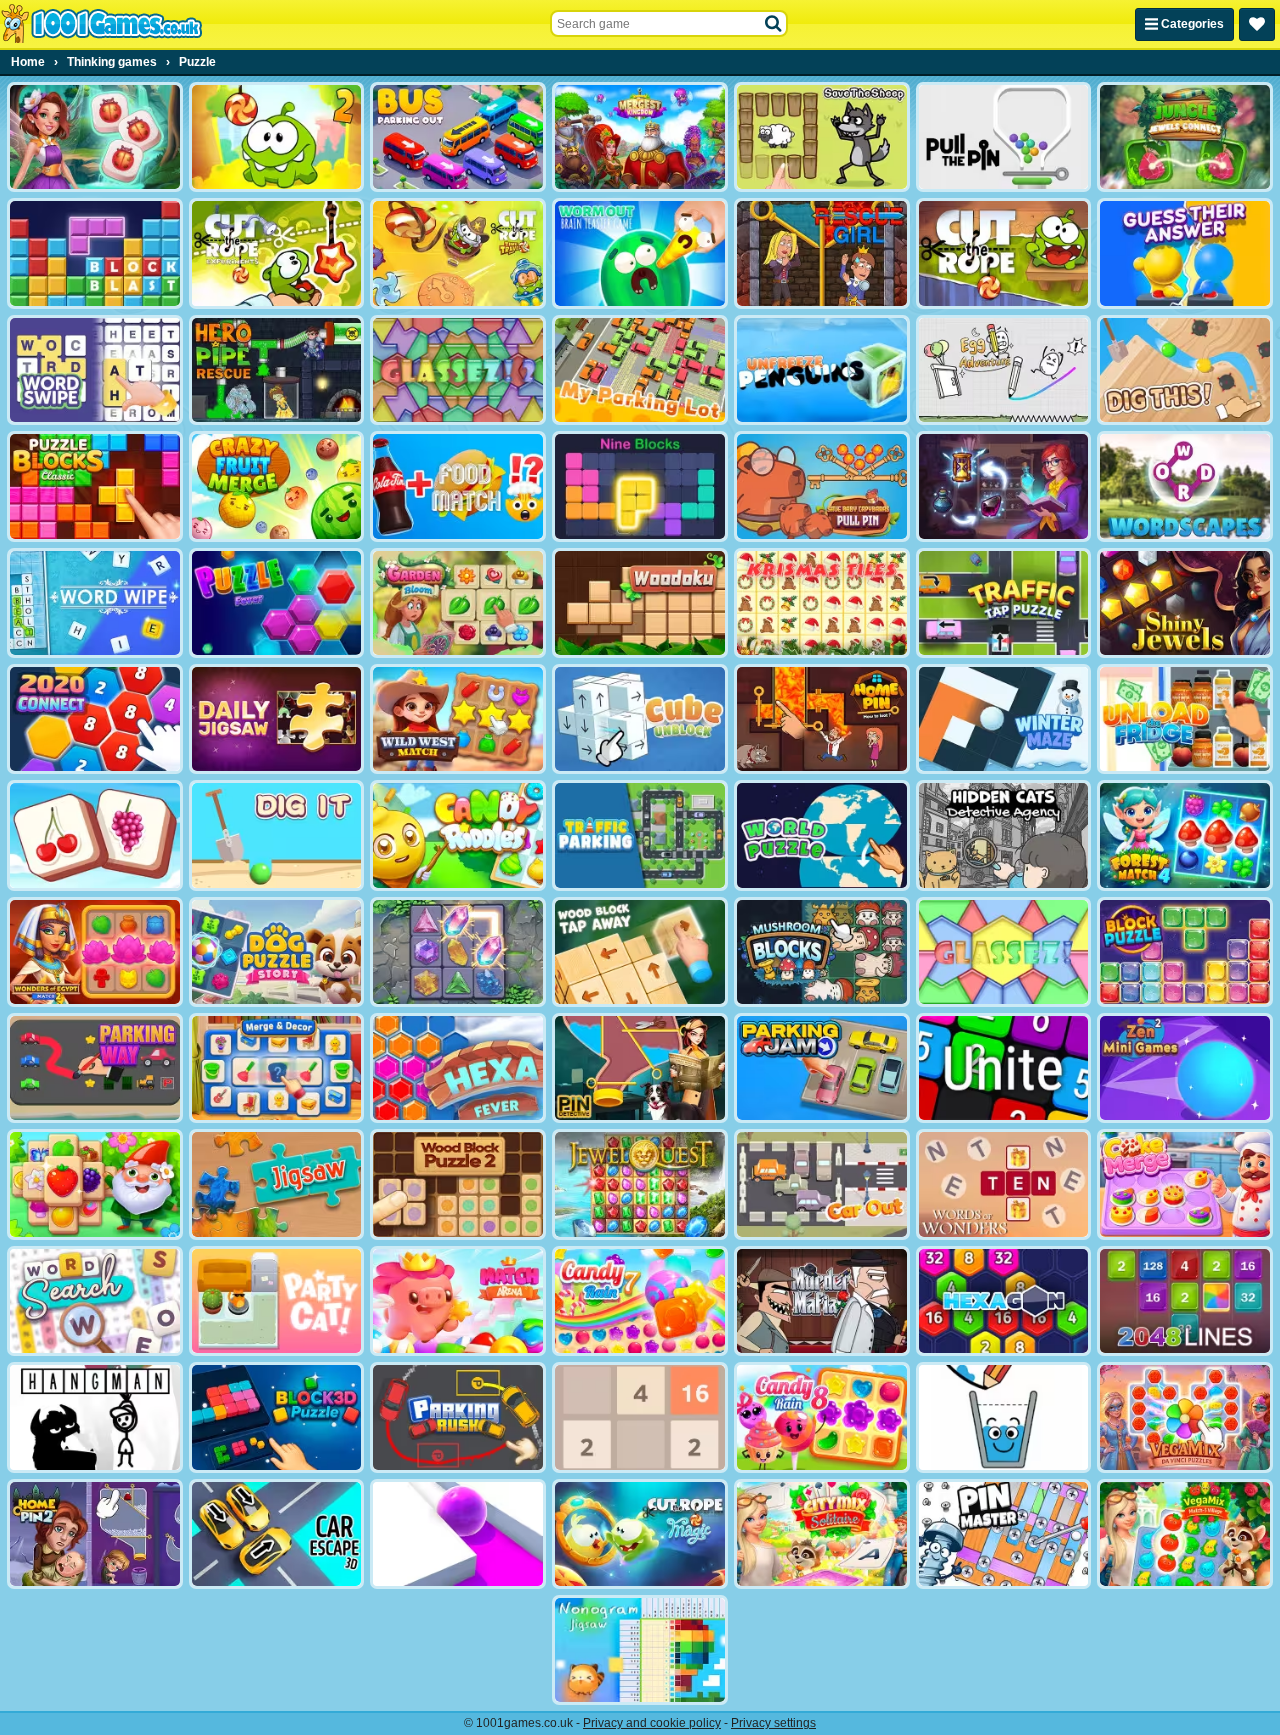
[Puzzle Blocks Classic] (95, 486)
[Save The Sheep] (822, 137)
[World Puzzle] (822, 835)
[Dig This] (1185, 370)
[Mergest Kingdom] (640, 137)
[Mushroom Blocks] (822, 952)
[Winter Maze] (1004, 719)
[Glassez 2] (458, 370)
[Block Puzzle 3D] (277, 1417)
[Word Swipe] (95, 370)
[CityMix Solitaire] (822, 1534)
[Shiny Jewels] (1185, 603)
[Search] (774, 24)
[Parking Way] (95, 1068)
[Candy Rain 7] (640, 1301)
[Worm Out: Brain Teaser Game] (640, 253)
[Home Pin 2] (95, 1534)
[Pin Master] (1004, 1534)
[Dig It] (277, 835)
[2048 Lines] (1185, 1301)
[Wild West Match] (458, 719)
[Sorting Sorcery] (1004, 486)
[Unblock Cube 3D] (640, 719)
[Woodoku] (640, 603)
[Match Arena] (458, 1301)
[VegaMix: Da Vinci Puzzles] (1185, 1417)
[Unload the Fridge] (1185, 719)
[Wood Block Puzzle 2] (458, 1184)
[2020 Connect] (95, 719)
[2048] (640, 1417)
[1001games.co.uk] (101, 24)
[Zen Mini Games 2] (1185, 1068)
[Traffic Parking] (640, 835)
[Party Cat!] (277, 1301)
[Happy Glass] (1004, 1417)
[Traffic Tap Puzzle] (1004, 603)
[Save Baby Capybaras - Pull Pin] (822, 486)
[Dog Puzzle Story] (277, 952)
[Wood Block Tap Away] (640, 952)
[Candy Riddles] (458, 835)
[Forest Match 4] (1185, 835)
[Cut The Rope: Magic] (640, 1534)
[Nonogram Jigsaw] (640, 1650)
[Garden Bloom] (458, 603)
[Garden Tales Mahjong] (95, 1184)
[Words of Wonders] (1004, 1184)
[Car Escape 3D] (277, 1534)
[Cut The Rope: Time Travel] (458, 253)
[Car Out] (822, 1184)
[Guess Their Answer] (1185, 253)
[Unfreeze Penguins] (822, 370)
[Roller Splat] (458, 1534)
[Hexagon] (1004, 1301)
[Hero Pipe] (277, 370)
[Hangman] (95, 1417)
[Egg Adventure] (1004, 370)
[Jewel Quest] (640, 1184)
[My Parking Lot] (640, 370)
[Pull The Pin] (1004, 137)
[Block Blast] (95, 253)
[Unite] (1004, 1068)
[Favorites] (1257, 24)
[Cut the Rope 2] (277, 137)
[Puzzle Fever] (277, 603)
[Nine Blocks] (640, 486)
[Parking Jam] (822, 1068)
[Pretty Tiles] (95, 835)
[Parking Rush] (458, 1417)
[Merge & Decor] (277, 1068)
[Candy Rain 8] (822, 1417)
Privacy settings (773, 1723)
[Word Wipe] (95, 603)
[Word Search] (95, 1301)
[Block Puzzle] (1185, 952)
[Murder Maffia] (822, 1301)
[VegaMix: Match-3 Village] (1185, 1534)
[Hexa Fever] (458, 1068)
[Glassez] (1004, 952)
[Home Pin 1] (822, 719)
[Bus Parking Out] (458, 137)
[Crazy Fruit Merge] (277, 486)
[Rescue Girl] (822, 253)
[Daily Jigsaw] (277, 719)
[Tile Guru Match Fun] (95, 137)
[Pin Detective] (640, 1068)
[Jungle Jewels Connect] (1185, 137)
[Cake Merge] (1185, 1184)
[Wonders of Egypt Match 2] (95, 952)
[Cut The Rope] (1004, 253)
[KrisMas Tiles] (822, 603)
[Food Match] (458, 486)
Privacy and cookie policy (652, 1723)
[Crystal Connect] (458, 952)
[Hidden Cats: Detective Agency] (1004, 835)
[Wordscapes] (1185, 486)
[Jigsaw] (277, 1184)
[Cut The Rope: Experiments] (277, 253)
